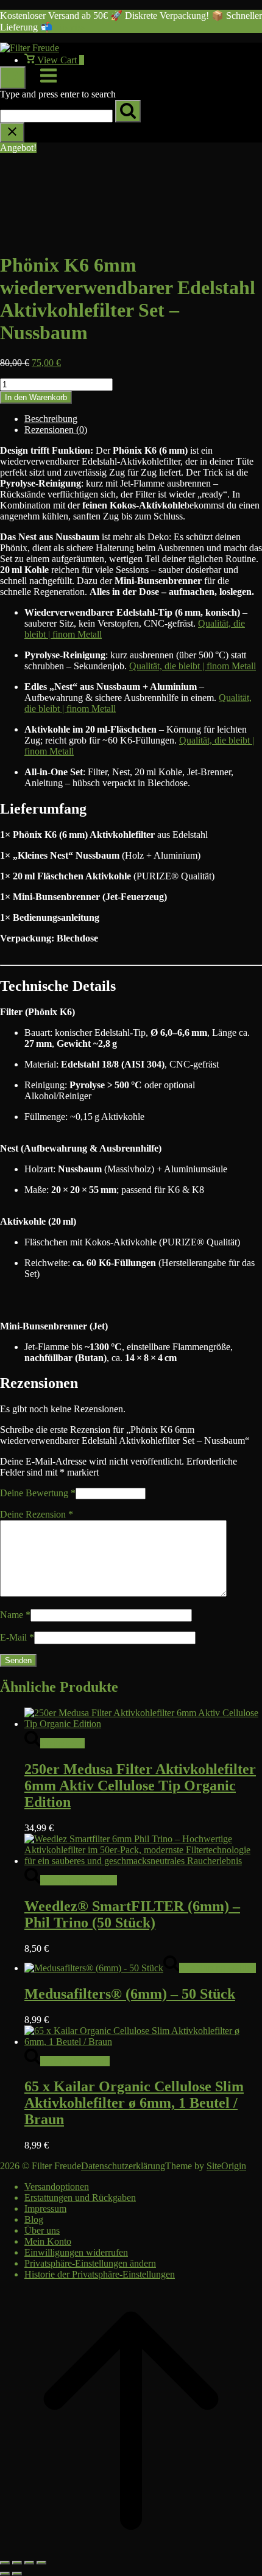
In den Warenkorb (36, 397)
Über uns (42, 2230)
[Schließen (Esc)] (41, 2563)
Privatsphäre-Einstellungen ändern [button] (90, 2263)
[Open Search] (13, 78)
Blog (34, 2219)
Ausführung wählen (79, 1880)
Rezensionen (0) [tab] (56, 430)
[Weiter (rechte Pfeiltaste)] (17, 2574)
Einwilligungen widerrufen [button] (76, 2252)
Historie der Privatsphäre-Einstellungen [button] (100, 2274)
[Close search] (12, 132)
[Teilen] (29, 2563)
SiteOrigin (226, 2166)
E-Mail (17, 1637)
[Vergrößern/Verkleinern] (5, 2563)
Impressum (45, 2208)
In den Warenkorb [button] (75, 2061)
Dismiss (70, 27)
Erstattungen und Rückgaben (80, 2198)
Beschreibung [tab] (51, 419)
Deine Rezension (37, 1514)
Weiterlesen (62, 1743)
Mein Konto (48, 2241)
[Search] (128, 111)
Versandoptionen (57, 2187)
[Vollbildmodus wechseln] (17, 2563)
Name (15, 1615)
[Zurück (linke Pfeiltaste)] (5, 2574)
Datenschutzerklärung (123, 2166)
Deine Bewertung (38, 1493)
